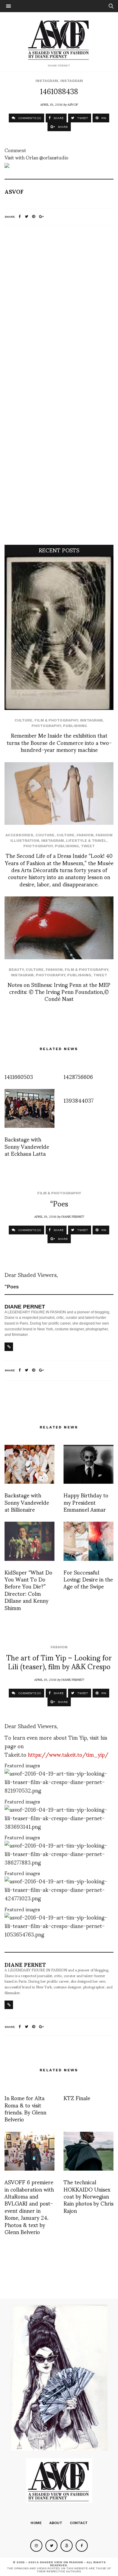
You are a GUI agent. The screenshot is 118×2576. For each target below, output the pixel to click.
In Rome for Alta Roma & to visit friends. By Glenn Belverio (25, 2108)
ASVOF (73, 104)
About (56, 2523)
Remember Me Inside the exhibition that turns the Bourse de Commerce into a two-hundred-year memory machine (59, 742)
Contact (79, 2523)
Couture (45, 835)
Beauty (16, 970)
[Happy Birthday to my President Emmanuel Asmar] (88, 1464)
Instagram (47, 81)
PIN (103, 118)
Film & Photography (56, 720)
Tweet (88, 846)
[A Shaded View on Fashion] (59, 39)
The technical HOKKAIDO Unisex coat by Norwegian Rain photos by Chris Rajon (88, 2196)
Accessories (19, 835)
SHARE (58, 118)
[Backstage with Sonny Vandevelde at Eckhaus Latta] (29, 1108)
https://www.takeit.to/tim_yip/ (68, 1754)
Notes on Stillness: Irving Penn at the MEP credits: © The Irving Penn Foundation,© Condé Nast (59, 991)
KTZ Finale (77, 2098)
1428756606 (78, 1076)
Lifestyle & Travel (86, 841)
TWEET (82, 118)
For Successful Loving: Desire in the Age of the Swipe (88, 1579)
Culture (23, 720)
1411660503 (19, 1076)
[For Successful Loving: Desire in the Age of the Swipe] (88, 1541)
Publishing (75, 726)
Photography (46, 726)
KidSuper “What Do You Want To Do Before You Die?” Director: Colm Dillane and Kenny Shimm (28, 1590)
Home (36, 2523)
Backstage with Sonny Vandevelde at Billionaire (27, 1502)
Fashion (85, 835)
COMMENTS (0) (29, 118)
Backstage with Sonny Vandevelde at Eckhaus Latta (27, 1146)
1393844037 (79, 1100)
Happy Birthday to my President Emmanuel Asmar (86, 1502)
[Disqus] (59, 310)
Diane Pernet (73, 1216)
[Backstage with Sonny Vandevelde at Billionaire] (29, 1464)
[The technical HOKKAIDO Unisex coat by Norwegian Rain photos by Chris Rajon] (88, 2151)
